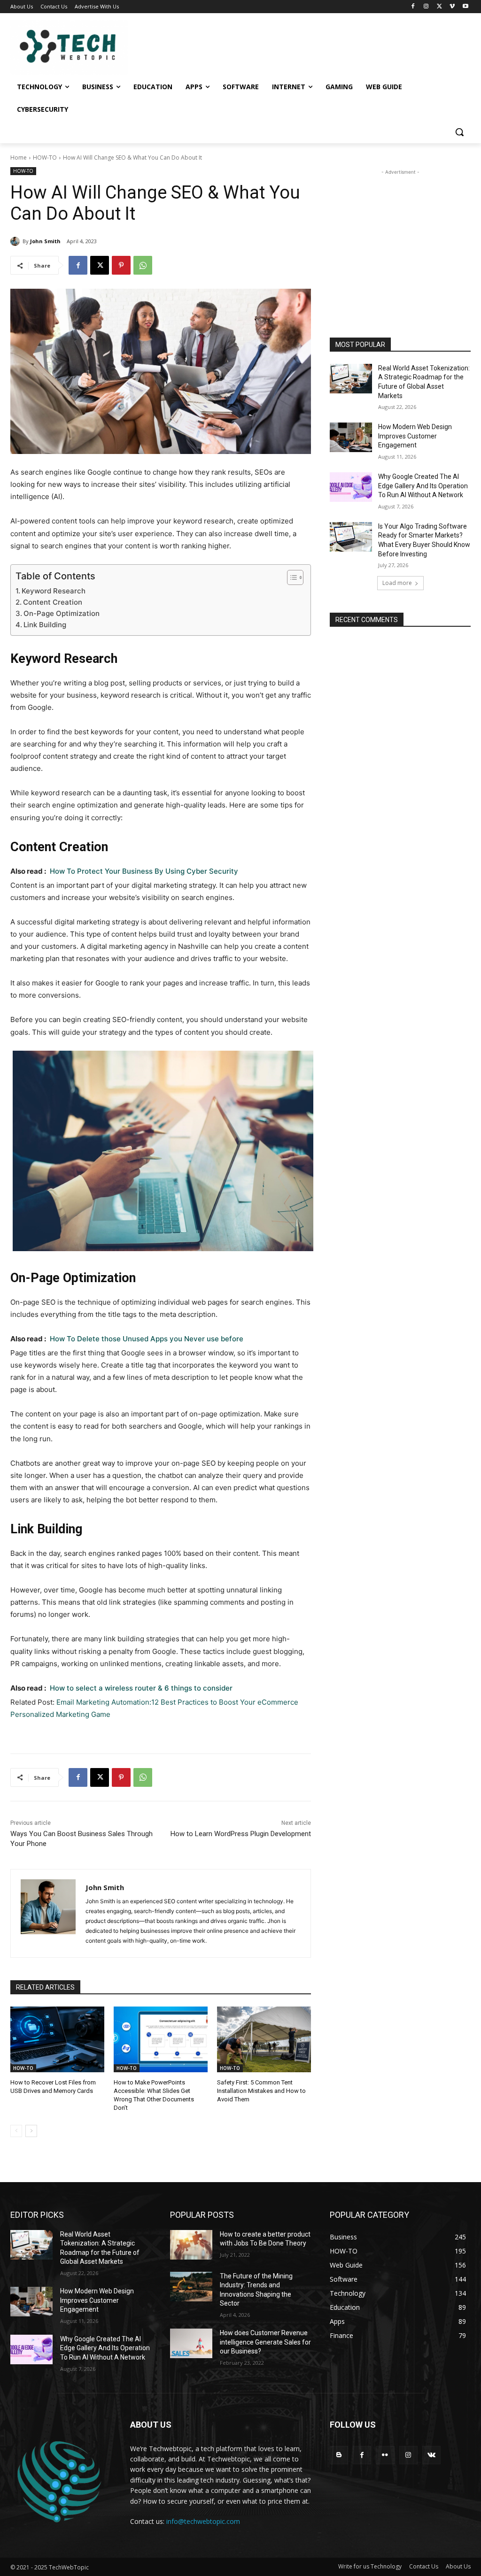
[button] (459, 132)
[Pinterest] (121, 265)
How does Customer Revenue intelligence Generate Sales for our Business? (265, 2342)
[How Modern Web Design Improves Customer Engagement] (351, 437)
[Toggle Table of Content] (291, 577)
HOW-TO (45, 158)
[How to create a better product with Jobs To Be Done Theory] (191, 2245)
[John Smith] (16, 241)
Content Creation (53, 602)
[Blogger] (339, 2455)
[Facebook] (413, 7)
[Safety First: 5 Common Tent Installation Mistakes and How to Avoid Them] (264, 2039)
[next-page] (31, 2131)
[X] (439, 7)
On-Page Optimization (62, 613)
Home (19, 158)
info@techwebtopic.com (203, 2521)
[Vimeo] (452, 7)
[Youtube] (465, 7)
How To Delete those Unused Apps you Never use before (147, 1339)
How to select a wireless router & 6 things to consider (141, 1688)
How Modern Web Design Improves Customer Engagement (415, 436)
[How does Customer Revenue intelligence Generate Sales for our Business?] (191, 2343)
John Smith (45, 241)
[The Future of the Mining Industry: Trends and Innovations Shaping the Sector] (191, 2287)
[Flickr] (385, 2455)
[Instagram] (426, 7)
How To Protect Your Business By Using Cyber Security (144, 871)
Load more (397, 583)
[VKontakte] (431, 2455)
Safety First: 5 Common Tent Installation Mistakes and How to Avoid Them (261, 2091)
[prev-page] (16, 2131)
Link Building (45, 625)
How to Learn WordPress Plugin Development (241, 1834)
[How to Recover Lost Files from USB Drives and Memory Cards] (57, 2039)
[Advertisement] (400, 236)
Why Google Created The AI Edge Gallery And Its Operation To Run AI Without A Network (423, 486)
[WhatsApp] (143, 265)
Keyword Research (54, 591)
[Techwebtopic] (66, 47)
